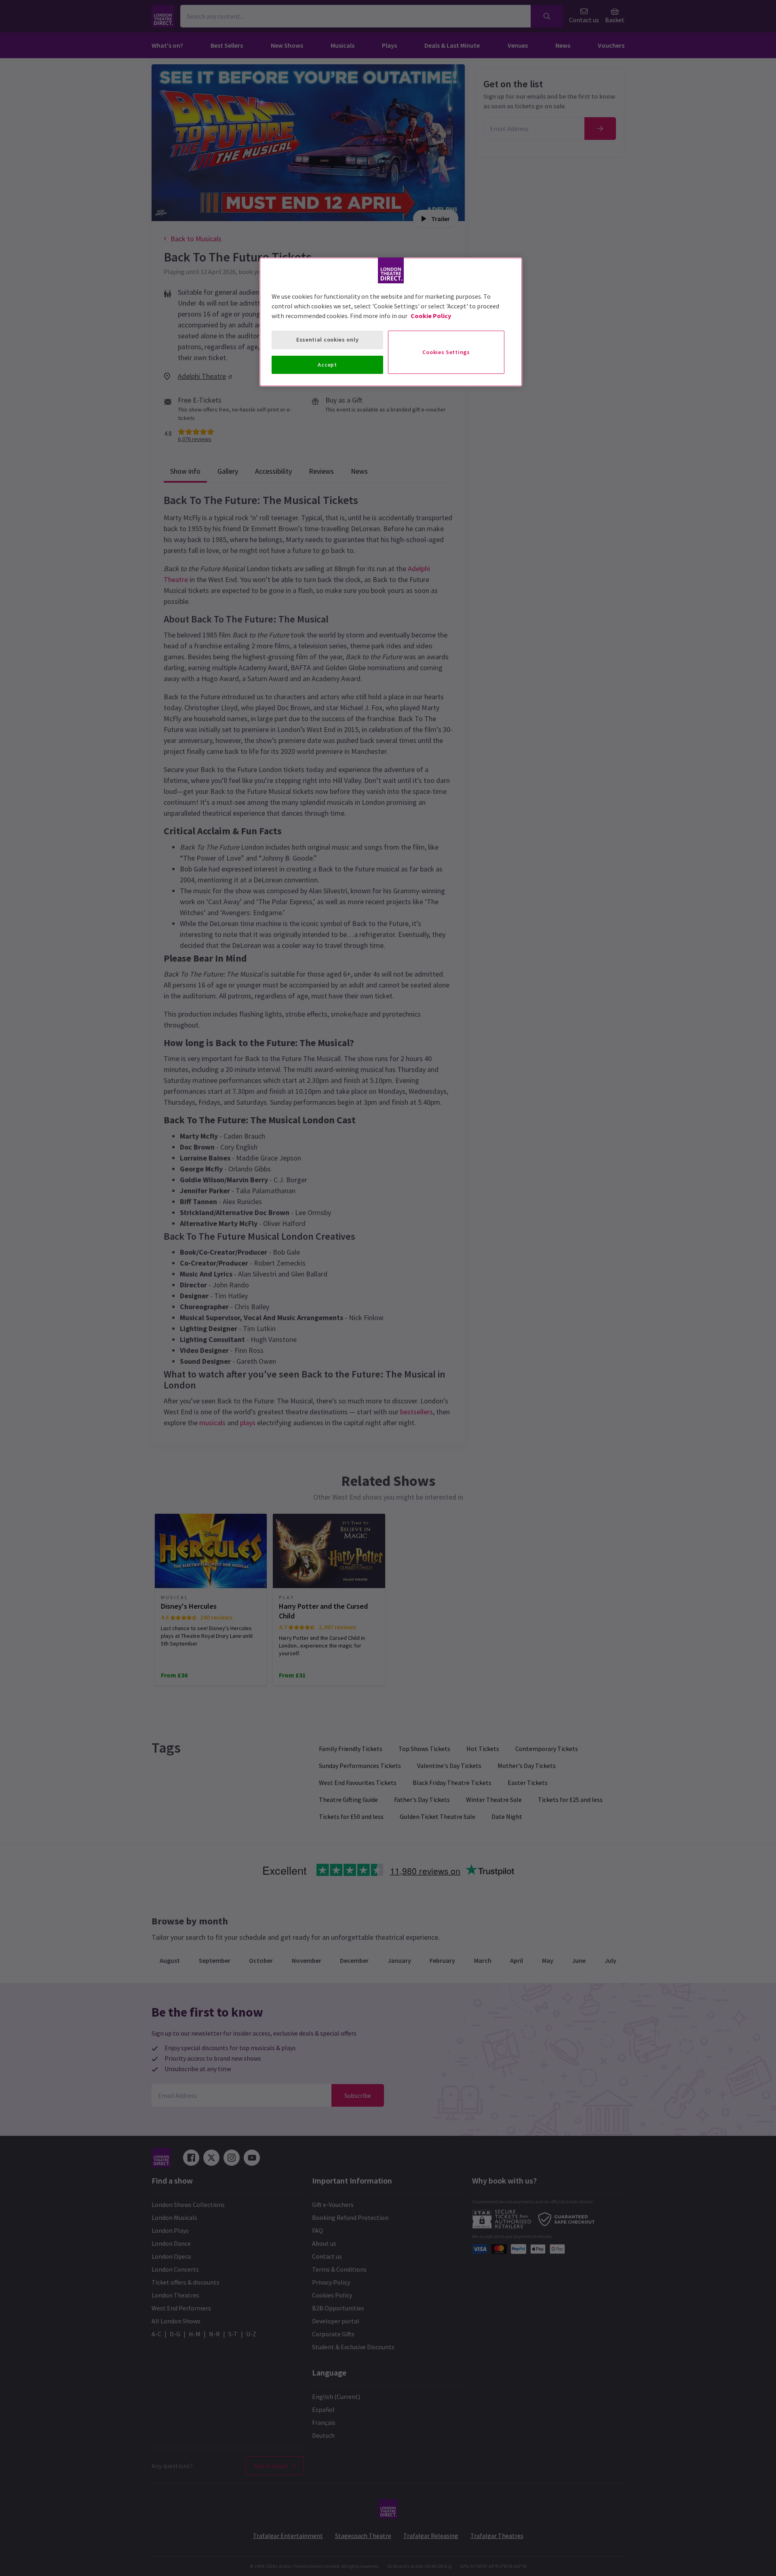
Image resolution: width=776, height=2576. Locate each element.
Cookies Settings (446, 352)
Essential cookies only (327, 340)
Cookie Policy (431, 316)
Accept (327, 365)
